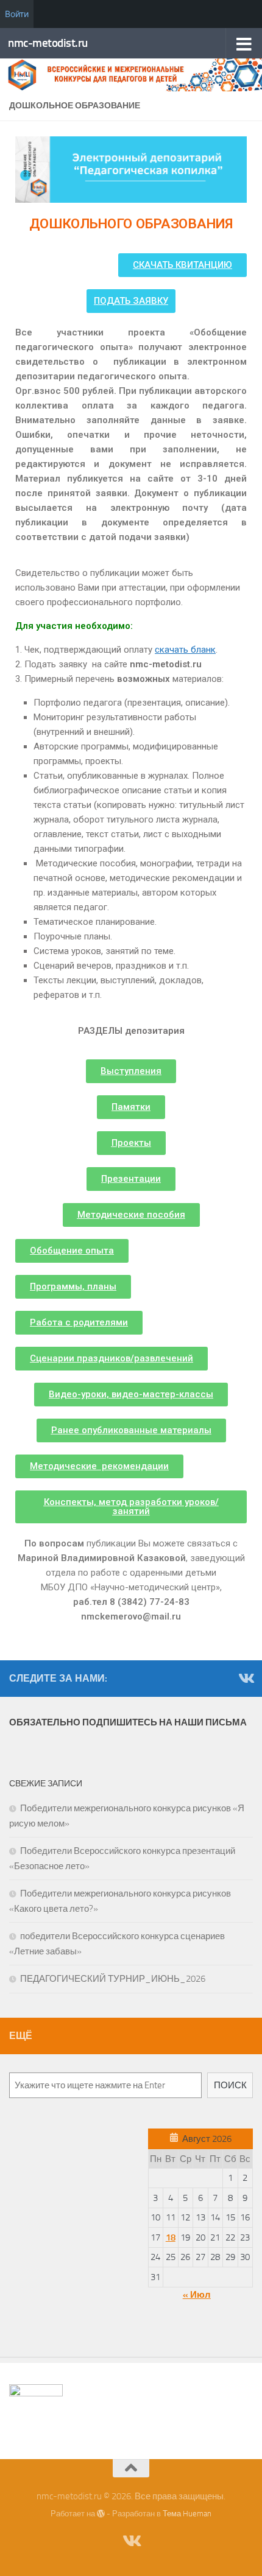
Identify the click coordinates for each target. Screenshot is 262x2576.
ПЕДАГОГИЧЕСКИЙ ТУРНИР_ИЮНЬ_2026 (113, 1979)
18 (171, 2237)
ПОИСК (230, 2085)
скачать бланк (185, 650)
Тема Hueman (187, 2514)
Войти (17, 14)
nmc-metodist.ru (48, 43)
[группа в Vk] (246, 1678)
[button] (182, 265)
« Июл (197, 2295)
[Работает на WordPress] (101, 2514)
